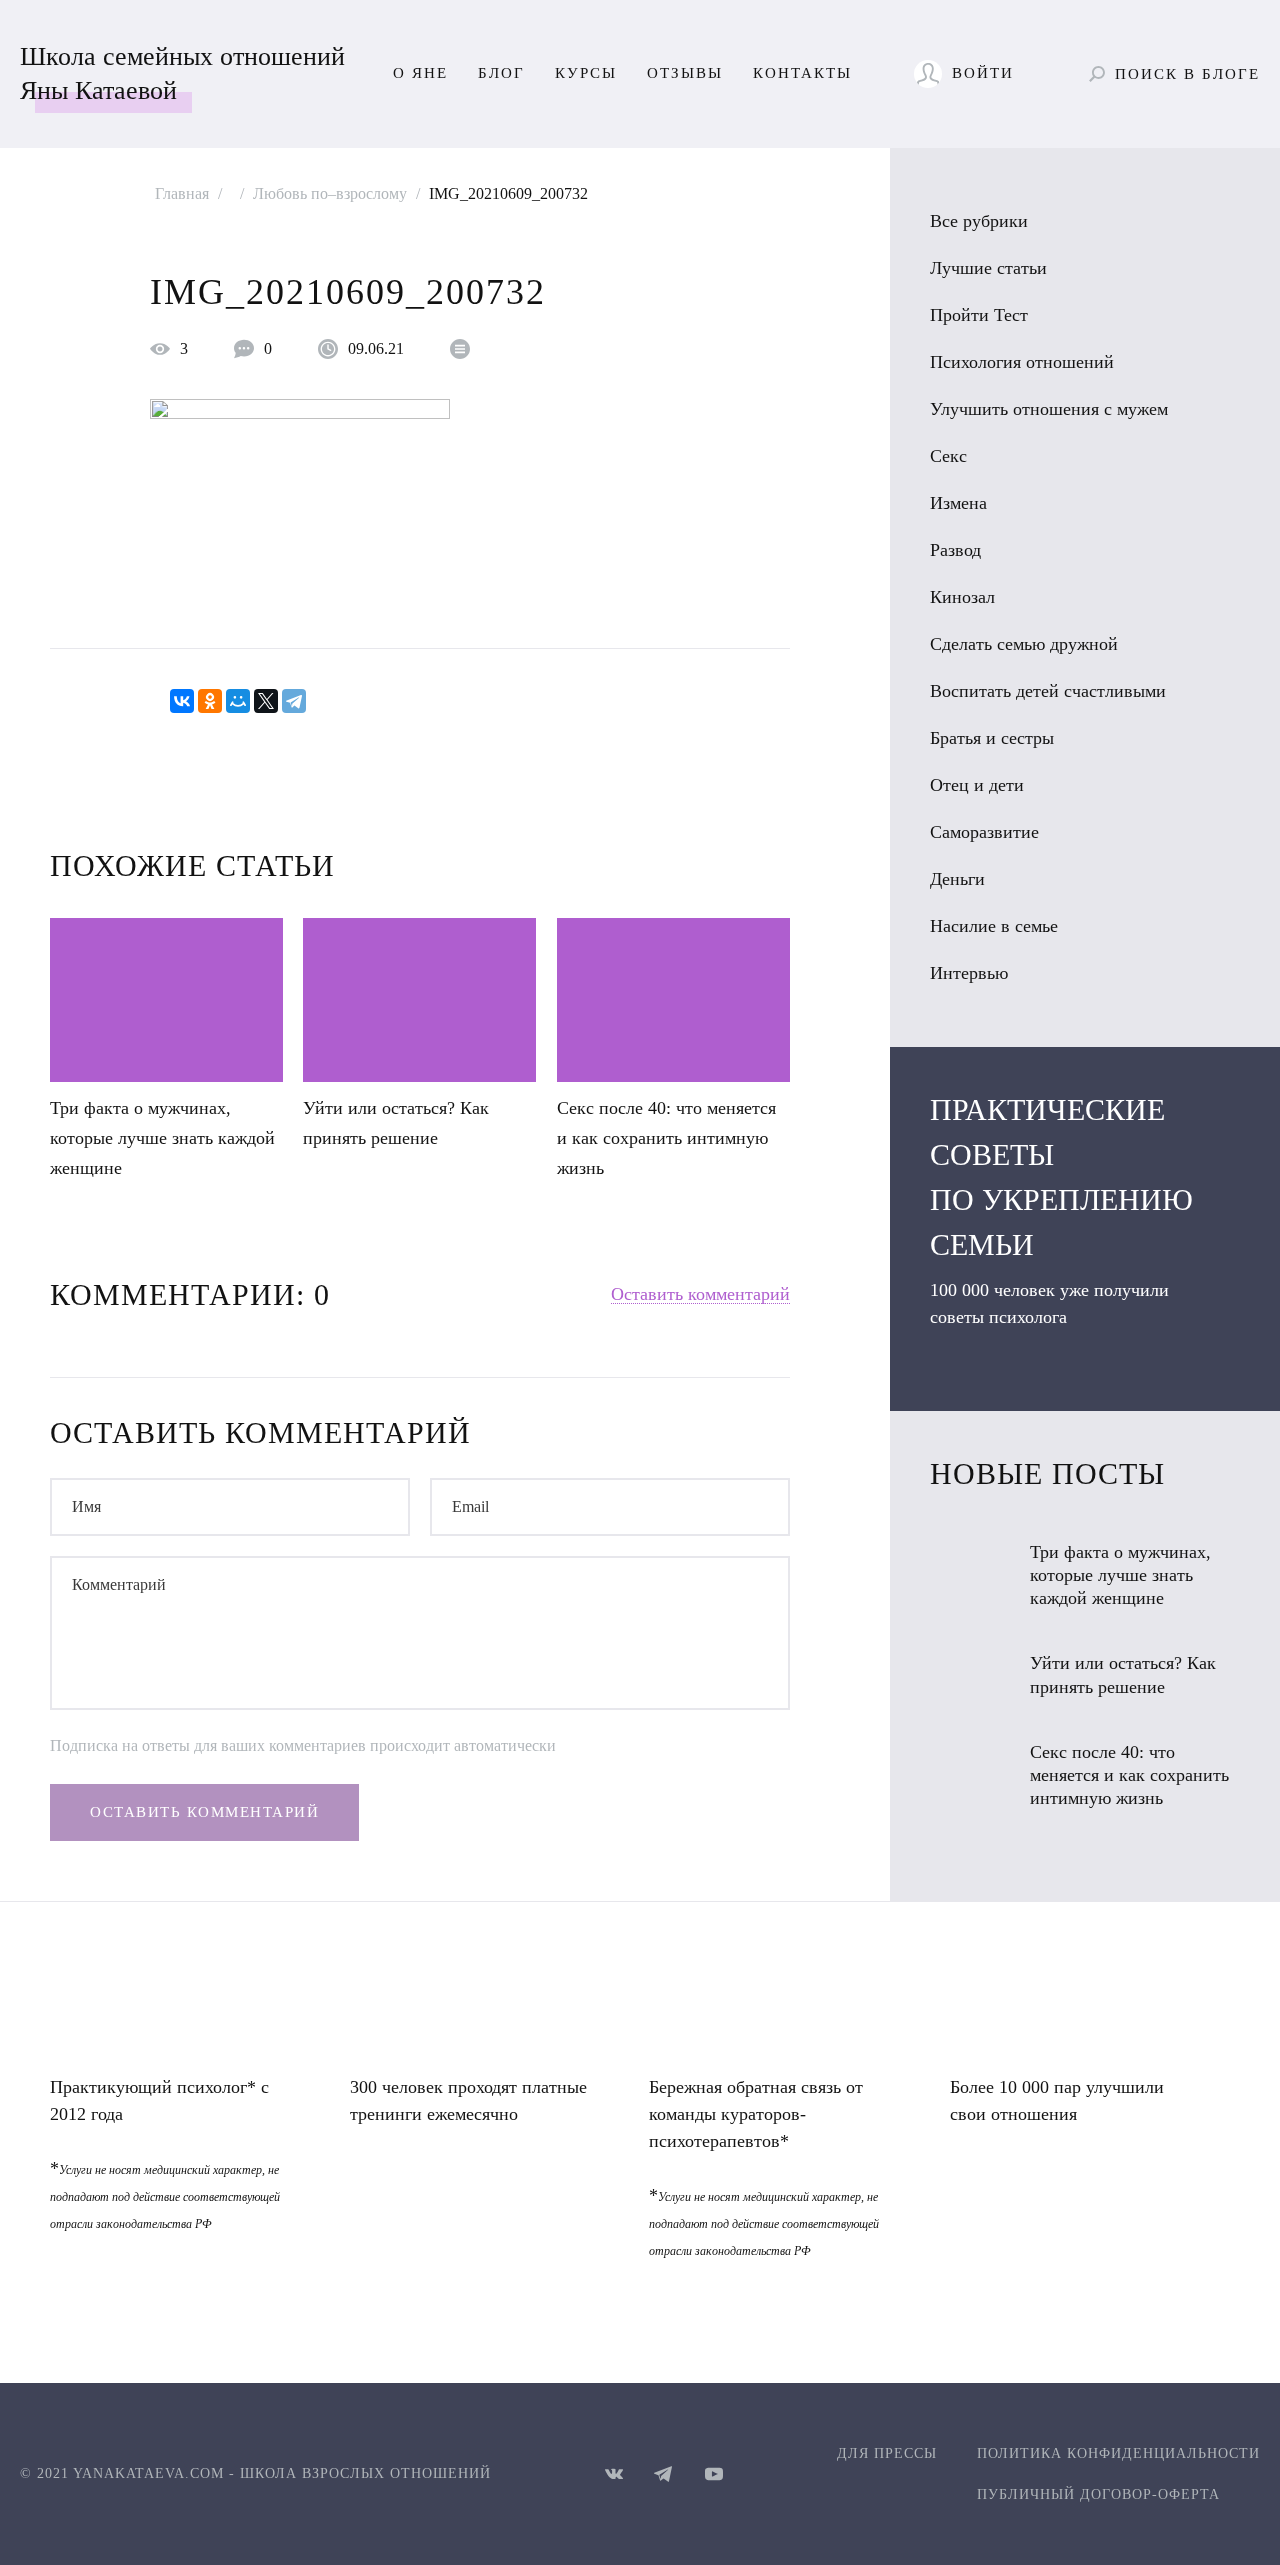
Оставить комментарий (700, 1294)
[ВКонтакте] (182, 701)
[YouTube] (714, 2474)
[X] (266, 701)
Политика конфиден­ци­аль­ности (1118, 2453)
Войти (983, 73)
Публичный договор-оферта (1098, 2494)
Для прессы (887, 2453)
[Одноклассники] (210, 701)
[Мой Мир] (238, 701)
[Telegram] (294, 701)
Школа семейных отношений (182, 73)
